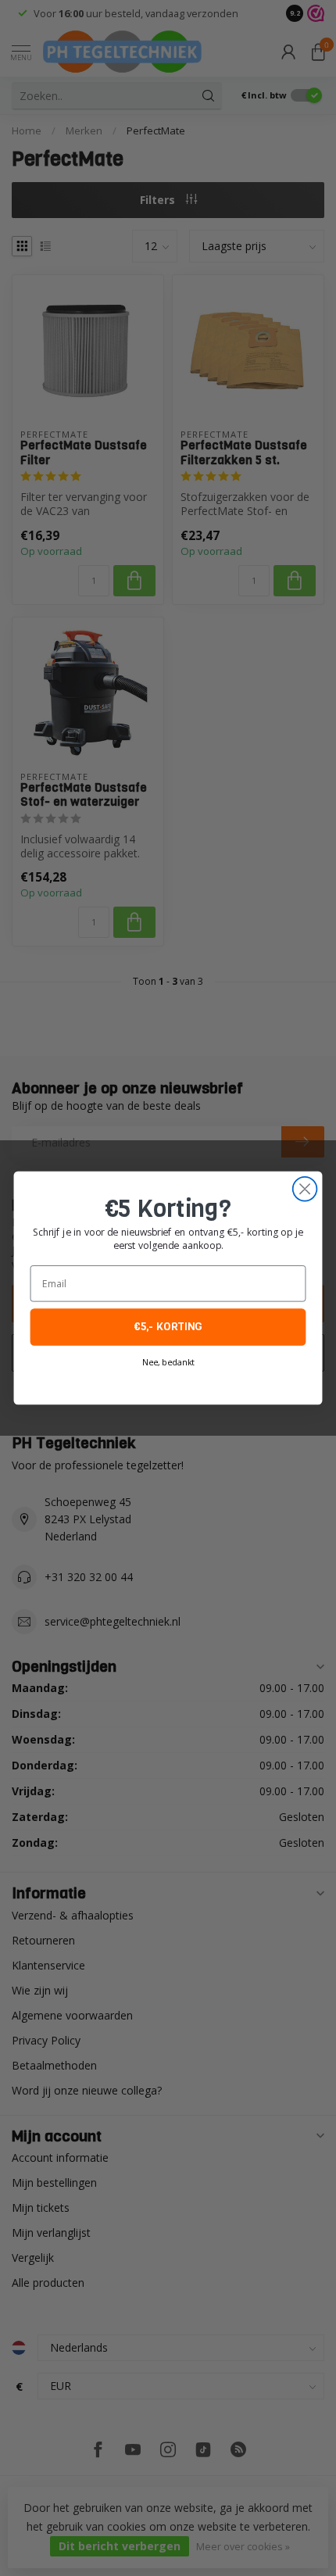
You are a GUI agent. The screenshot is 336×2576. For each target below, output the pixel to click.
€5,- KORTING (168, 1327)
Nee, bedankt (168, 1363)
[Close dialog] (305, 1189)
